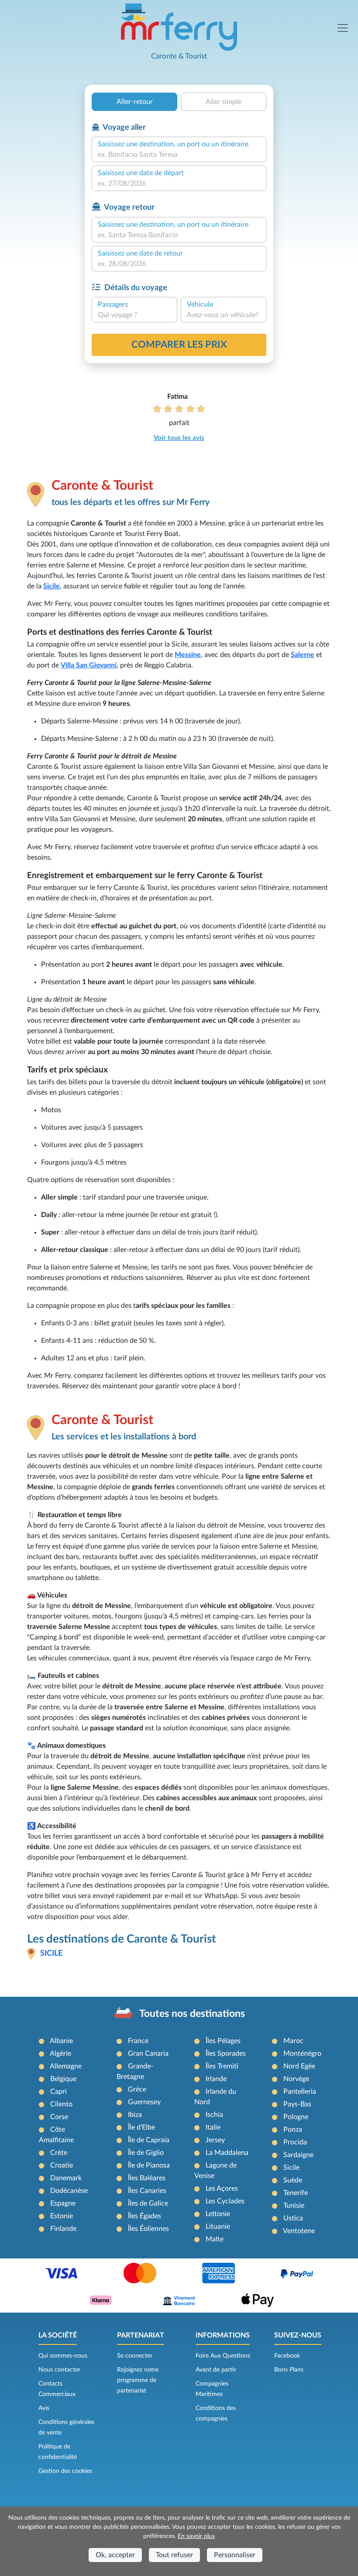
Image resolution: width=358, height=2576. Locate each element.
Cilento (61, 2104)
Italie (213, 2127)
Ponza (293, 2130)
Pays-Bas (297, 2104)
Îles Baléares (147, 2178)
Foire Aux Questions (223, 2356)
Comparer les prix (179, 345)
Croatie (62, 2165)
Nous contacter (59, 2370)
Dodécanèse (69, 2191)
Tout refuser (174, 2555)
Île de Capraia (149, 2140)
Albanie (61, 2041)
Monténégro (302, 2054)
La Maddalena (227, 2153)
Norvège (296, 2079)
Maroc (293, 2041)
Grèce (137, 2089)
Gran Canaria (148, 2054)
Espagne (63, 2203)
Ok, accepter (115, 2555)
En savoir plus (196, 2536)
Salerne (303, 655)
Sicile (52, 586)
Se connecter (135, 2356)
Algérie (60, 2054)
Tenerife (296, 2193)
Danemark (66, 2178)
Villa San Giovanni (89, 665)
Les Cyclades (225, 2201)
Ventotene (299, 2231)
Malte (215, 2239)
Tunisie (294, 2206)
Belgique (63, 2079)
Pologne (296, 2117)
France (138, 2041)
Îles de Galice (148, 2203)
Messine (188, 655)
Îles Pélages (223, 2041)
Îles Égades (145, 2216)
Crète (59, 2153)
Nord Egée (299, 2066)
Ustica (293, 2218)
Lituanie (218, 2227)
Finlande (63, 2229)
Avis (44, 2408)
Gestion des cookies (65, 2471)
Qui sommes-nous (63, 2356)
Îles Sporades (226, 2054)
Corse (59, 2117)
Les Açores (222, 2189)
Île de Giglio (146, 2153)
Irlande (216, 2079)
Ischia (214, 2115)
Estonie (62, 2216)
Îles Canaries (147, 2191)
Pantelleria (300, 2092)
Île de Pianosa (149, 2165)
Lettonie (218, 2214)
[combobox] (179, 155)
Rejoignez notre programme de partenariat (138, 2380)
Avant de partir (216, 2370)
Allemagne (66, 2066)
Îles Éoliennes (148, 2229)
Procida (295, 2142)
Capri (59, 2092)
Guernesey (144, 2102)
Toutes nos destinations (192, 2014)
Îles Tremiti (222, 2066)
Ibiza (135, 2115)
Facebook (287, 2356)
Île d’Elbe (141, 2127)
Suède (293, 2180)
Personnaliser (235, 2555)
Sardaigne (298, 2155)
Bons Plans (289, 2370)
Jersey (215, 2140)
